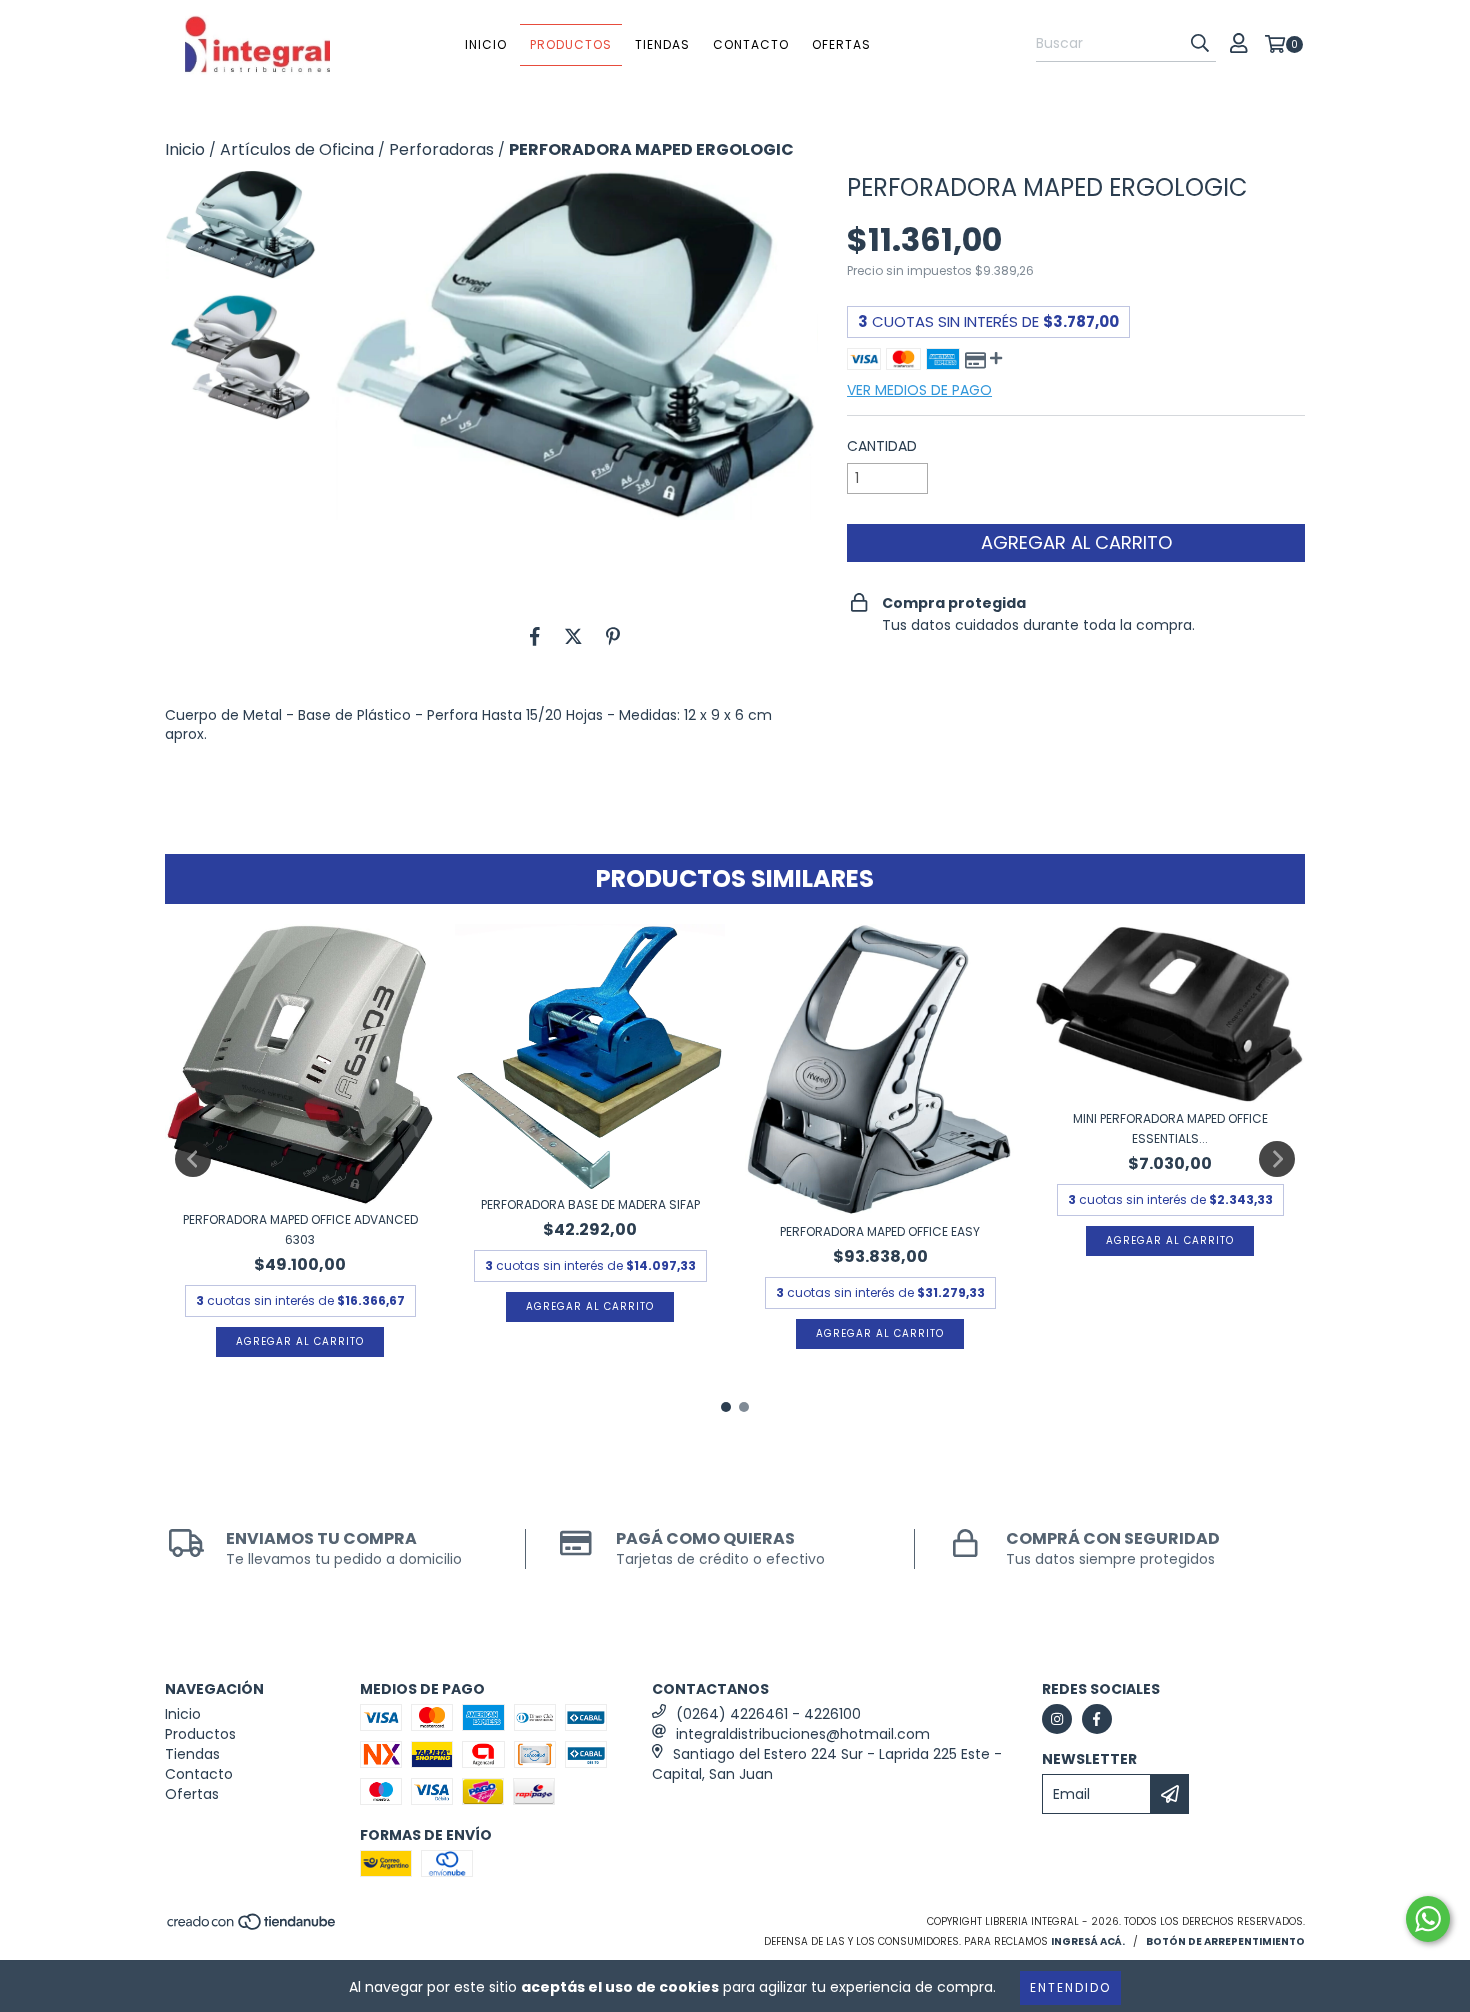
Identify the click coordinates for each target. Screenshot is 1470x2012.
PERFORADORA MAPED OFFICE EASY (880, 1231)
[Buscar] (1200, 44)
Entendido (1070, 1987)
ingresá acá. (1088, 1941)
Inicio (486, 44)
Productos (571, 44)
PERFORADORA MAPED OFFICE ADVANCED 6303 (300, 1229)
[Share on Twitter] (573, 636)
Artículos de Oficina (297, 150)
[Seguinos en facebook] (1097, 1719)
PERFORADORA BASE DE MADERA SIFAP (590, 1204)
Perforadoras (441, 150)
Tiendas (662, 44)
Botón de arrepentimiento (1225, 1941)
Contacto (751, 44)
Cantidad (882, 446)
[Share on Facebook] (535, 636)
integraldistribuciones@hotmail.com (803, 1734)
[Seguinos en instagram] (1057, 1719)
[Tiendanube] (252, 1928)
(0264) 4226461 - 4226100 (768, 1714)
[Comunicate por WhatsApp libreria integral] (1428, 1919)
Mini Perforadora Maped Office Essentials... (1170, 1128)
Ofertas (841, 44)
